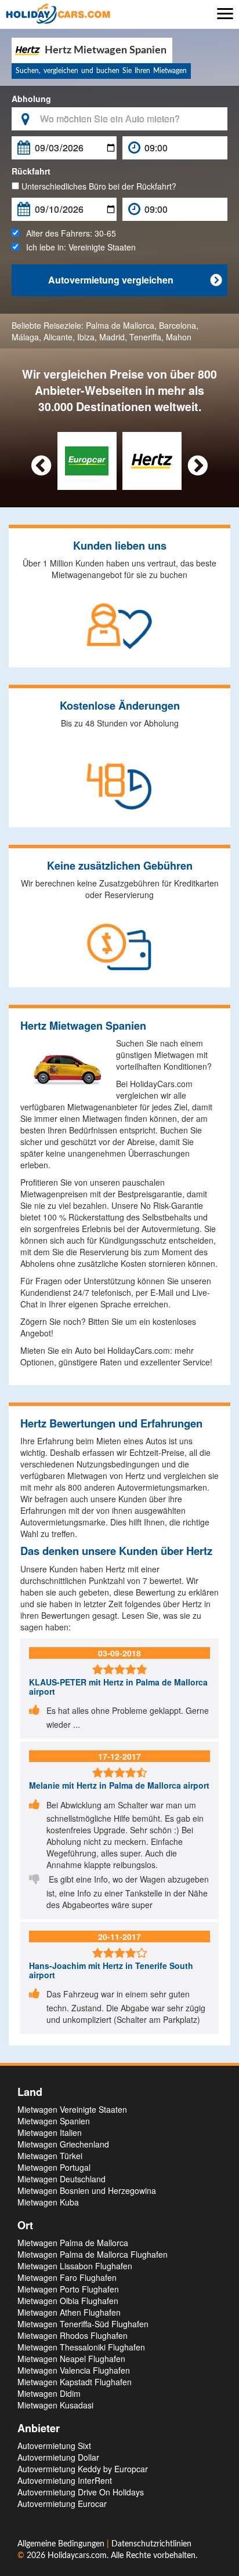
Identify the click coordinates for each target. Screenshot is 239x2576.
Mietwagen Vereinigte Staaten (72, 2109)
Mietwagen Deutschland (61, 2179)
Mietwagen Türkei (50, 2156)
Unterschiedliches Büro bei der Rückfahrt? (98, 186)
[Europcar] (87, 460)
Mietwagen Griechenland (63, 2144)
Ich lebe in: (77, 247)
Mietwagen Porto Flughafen (68, 2289)
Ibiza (86, 337)
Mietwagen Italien (50, 2132)
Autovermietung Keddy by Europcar (83, 2469)
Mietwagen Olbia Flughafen (68, 2301)
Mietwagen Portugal (54, 2167)
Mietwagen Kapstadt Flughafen (75, 2382)
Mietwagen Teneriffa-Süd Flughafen (83, 2324)
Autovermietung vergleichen (135, 280)
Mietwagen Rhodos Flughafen (73, 2335)
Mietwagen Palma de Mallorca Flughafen (93, 2254)
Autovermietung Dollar (58, 2457)
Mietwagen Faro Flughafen (67, 2277)
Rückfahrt (31, 171)
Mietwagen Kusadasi (55, 2405)
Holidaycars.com (77, 2556)
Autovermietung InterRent (65, 2480)
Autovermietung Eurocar (62, 2504)
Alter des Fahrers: (68, 233)
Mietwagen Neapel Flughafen (71, 2359)
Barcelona (178, 325)
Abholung (31, 99)
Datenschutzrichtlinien (151, 2544)
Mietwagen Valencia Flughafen (74, 2370)
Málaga (25, 337)
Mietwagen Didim (49, 2393)
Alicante (58, 337)
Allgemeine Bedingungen (62, 2544)
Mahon (179, 337)
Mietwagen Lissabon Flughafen (75, 2266)
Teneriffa (145, 337)
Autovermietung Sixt (54, 2446)
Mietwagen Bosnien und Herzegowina (87, 2190)
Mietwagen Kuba (48, 2202)
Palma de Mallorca (120, 325)
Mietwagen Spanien (54, 2121)
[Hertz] (152, 460)
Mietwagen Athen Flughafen (69, 2312)
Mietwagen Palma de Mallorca (73, 2243)
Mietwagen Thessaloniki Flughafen (81, 2347)
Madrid (112, 337)
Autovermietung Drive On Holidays (81, 2492)
